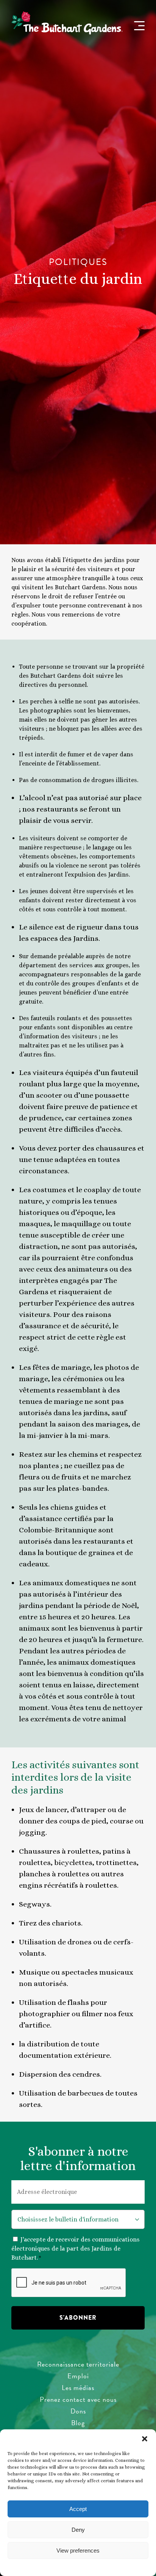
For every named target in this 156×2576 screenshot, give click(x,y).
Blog (78, 2423)
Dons (78, 2411)
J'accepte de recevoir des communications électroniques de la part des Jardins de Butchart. (76, 2248)
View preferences (78, 2550)
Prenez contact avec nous (78, 2399)
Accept (78, 2509)
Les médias (78, 2388)
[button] (145, 2439)
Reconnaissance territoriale (78, 2364)
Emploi (78, 2376)
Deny (78, 2530)
